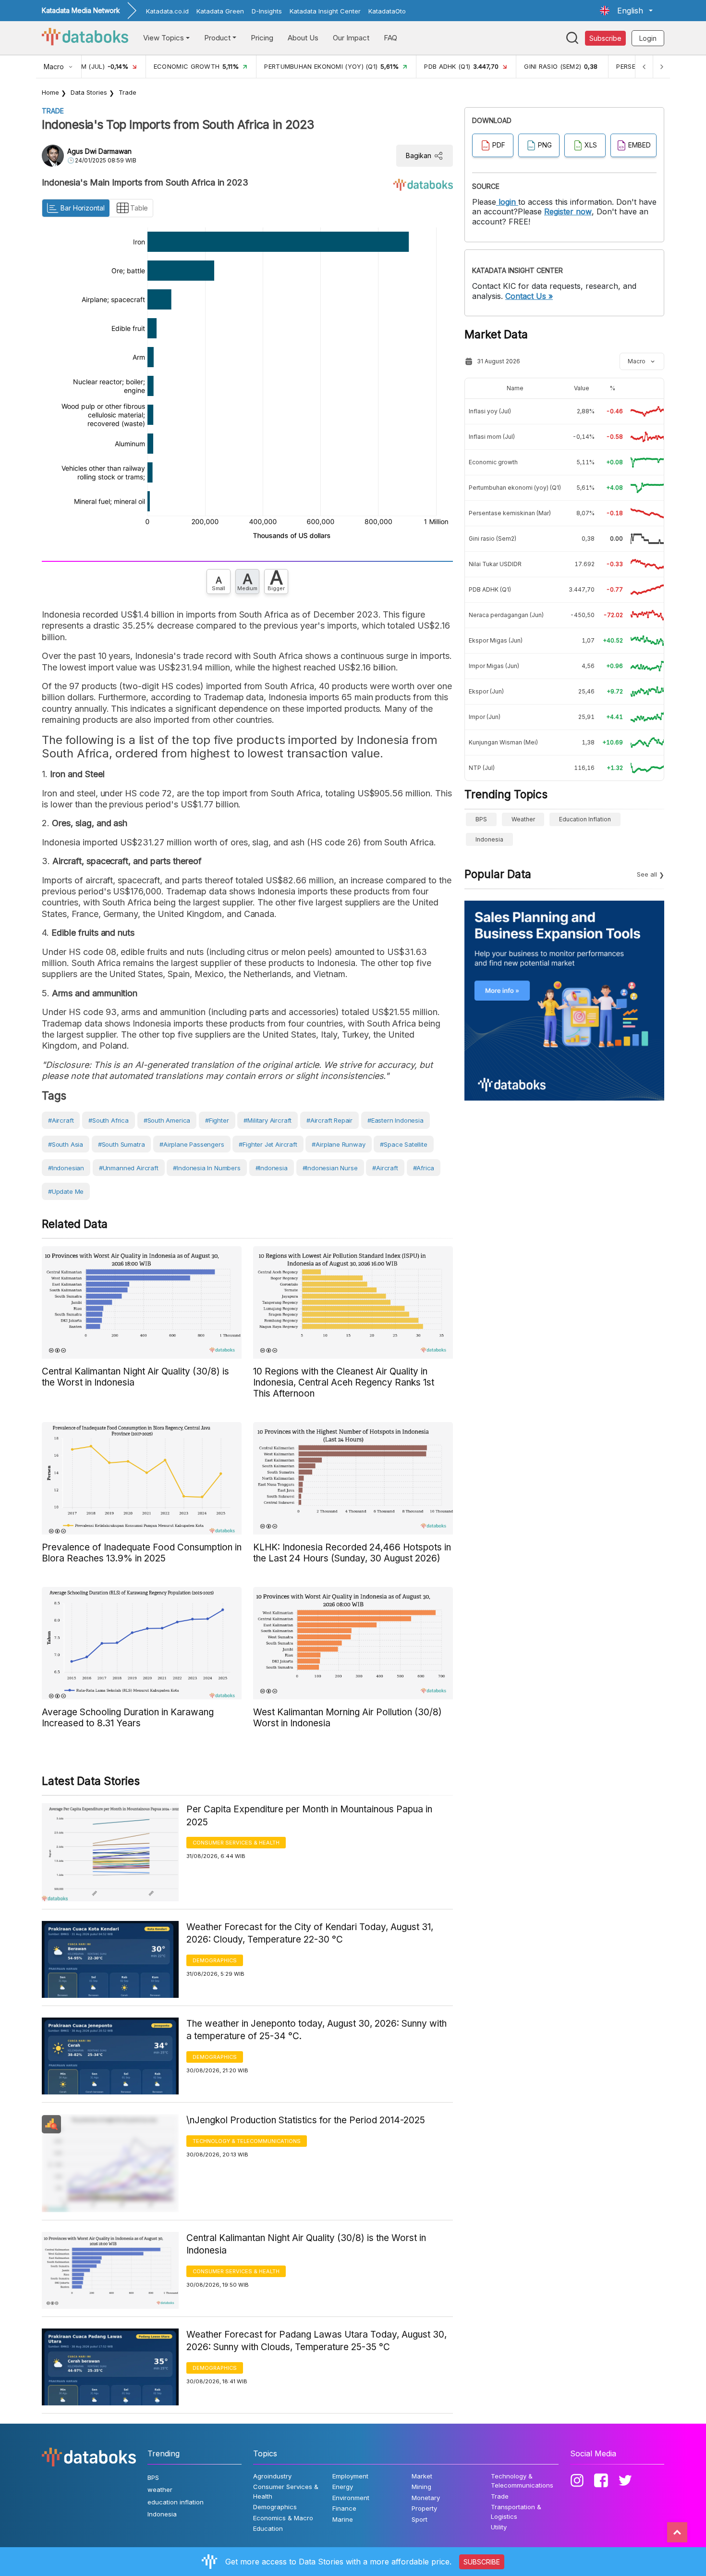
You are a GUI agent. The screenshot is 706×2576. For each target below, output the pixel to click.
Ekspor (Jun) (486, 691)
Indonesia (489, 839)
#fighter (217, 1120)
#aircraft (61, 1120)
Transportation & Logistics (516, 2512)
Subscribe (605, 38)
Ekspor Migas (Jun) (496, 640)
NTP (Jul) (482, 768)
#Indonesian (66, 1168)
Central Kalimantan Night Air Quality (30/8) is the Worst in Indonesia (306, 2244)
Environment (351, 2498)
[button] (626, 11)
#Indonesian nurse (330, 1168)
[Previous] (644, 67)
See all (647, 874)
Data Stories (89, 92)
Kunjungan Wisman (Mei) (503, 742)
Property (424, 2508)
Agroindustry (272, 2476)
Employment (350, 2476)
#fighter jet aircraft (268, 1144)
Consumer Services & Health (236, 1843)
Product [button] (217, 38)
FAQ (390, 38)
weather (523, 819)
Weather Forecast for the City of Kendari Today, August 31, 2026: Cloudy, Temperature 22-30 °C (310, 1933)
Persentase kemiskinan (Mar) (510, 513)
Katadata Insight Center (325, 11)
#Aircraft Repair (329, 1120)
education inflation (585, 819)
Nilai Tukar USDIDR (495, 564)
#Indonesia (272, 1168)
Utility (499, 2527)
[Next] (661, 67)
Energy (343, 2487)
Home (50, 92)
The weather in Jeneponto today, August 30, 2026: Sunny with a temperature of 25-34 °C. (316, 2030)
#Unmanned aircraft (129, 1168)
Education (268, 2528)
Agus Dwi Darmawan (99, 151)
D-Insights (267, 11)
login (507, 202)
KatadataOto (387, 11)
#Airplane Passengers (192, 1144)
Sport (420, 2519)
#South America (167, 1120)
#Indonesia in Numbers (207, 1168)
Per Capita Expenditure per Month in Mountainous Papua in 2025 (309, 1816)
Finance (344, 2508)
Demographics (215, 1960)
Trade (128, 92)
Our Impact (351, 38)
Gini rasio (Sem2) (493, 539)
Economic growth (493, 462)
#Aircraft (385, 1168)
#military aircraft (268, 1120)
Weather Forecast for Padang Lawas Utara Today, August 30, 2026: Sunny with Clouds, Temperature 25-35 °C (316, 2341)
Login (648, 38)
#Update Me (66, 1191)
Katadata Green (220, 11)
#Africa (424, 1168)
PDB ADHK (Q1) (490, 589)
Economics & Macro (283, 2518)
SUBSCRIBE (482, 2562)
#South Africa (109, 1120)
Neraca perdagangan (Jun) (506, 615)
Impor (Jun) (485, 717)
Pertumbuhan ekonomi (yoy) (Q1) (515, 488)
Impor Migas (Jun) (494, 666)
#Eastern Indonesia (396, 1120)
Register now (568, 211)
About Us (303, 38)
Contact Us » (529, 296)
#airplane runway (338, 1144)
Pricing (262, 38)
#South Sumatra (121, 1144)
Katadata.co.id (167, 11)
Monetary (426, 2498)
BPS (481, 819)
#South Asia (66, 1144)
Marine (343, 2519)
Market (422, 2476)
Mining (421, 2487)
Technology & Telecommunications (247, 2141)
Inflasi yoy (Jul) (490, 411)
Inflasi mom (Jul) (492, 437)
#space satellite (403, 1144)
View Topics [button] (164, 38)
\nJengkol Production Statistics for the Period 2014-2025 (306, 2120)
